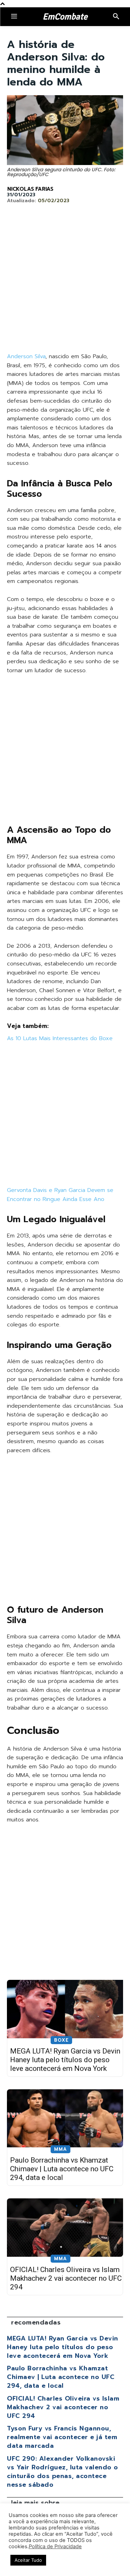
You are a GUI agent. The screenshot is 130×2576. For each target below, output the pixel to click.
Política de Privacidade (55, 2546)
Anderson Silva (26, 356)
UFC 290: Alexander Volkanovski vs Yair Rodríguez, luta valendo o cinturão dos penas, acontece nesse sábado (63, 2472)
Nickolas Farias (30, 189)
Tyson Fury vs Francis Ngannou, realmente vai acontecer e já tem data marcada (62, 2437)
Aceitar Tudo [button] (28, 2560)
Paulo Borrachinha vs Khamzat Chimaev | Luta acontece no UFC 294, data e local (62, 2169)
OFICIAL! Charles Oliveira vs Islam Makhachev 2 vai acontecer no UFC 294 (66, 2278)
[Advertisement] (65, 284)
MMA (60, 2149)
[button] (116, 17)
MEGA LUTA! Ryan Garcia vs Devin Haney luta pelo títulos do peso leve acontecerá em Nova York (65, 2060)
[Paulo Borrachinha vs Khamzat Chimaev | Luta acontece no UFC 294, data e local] (65, 2118)
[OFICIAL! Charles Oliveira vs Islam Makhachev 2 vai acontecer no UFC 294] (65, 2228)
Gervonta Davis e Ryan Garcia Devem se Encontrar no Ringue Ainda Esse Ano (60, 1195)
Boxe (61, 2040)
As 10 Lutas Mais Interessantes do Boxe (60, 1038)
